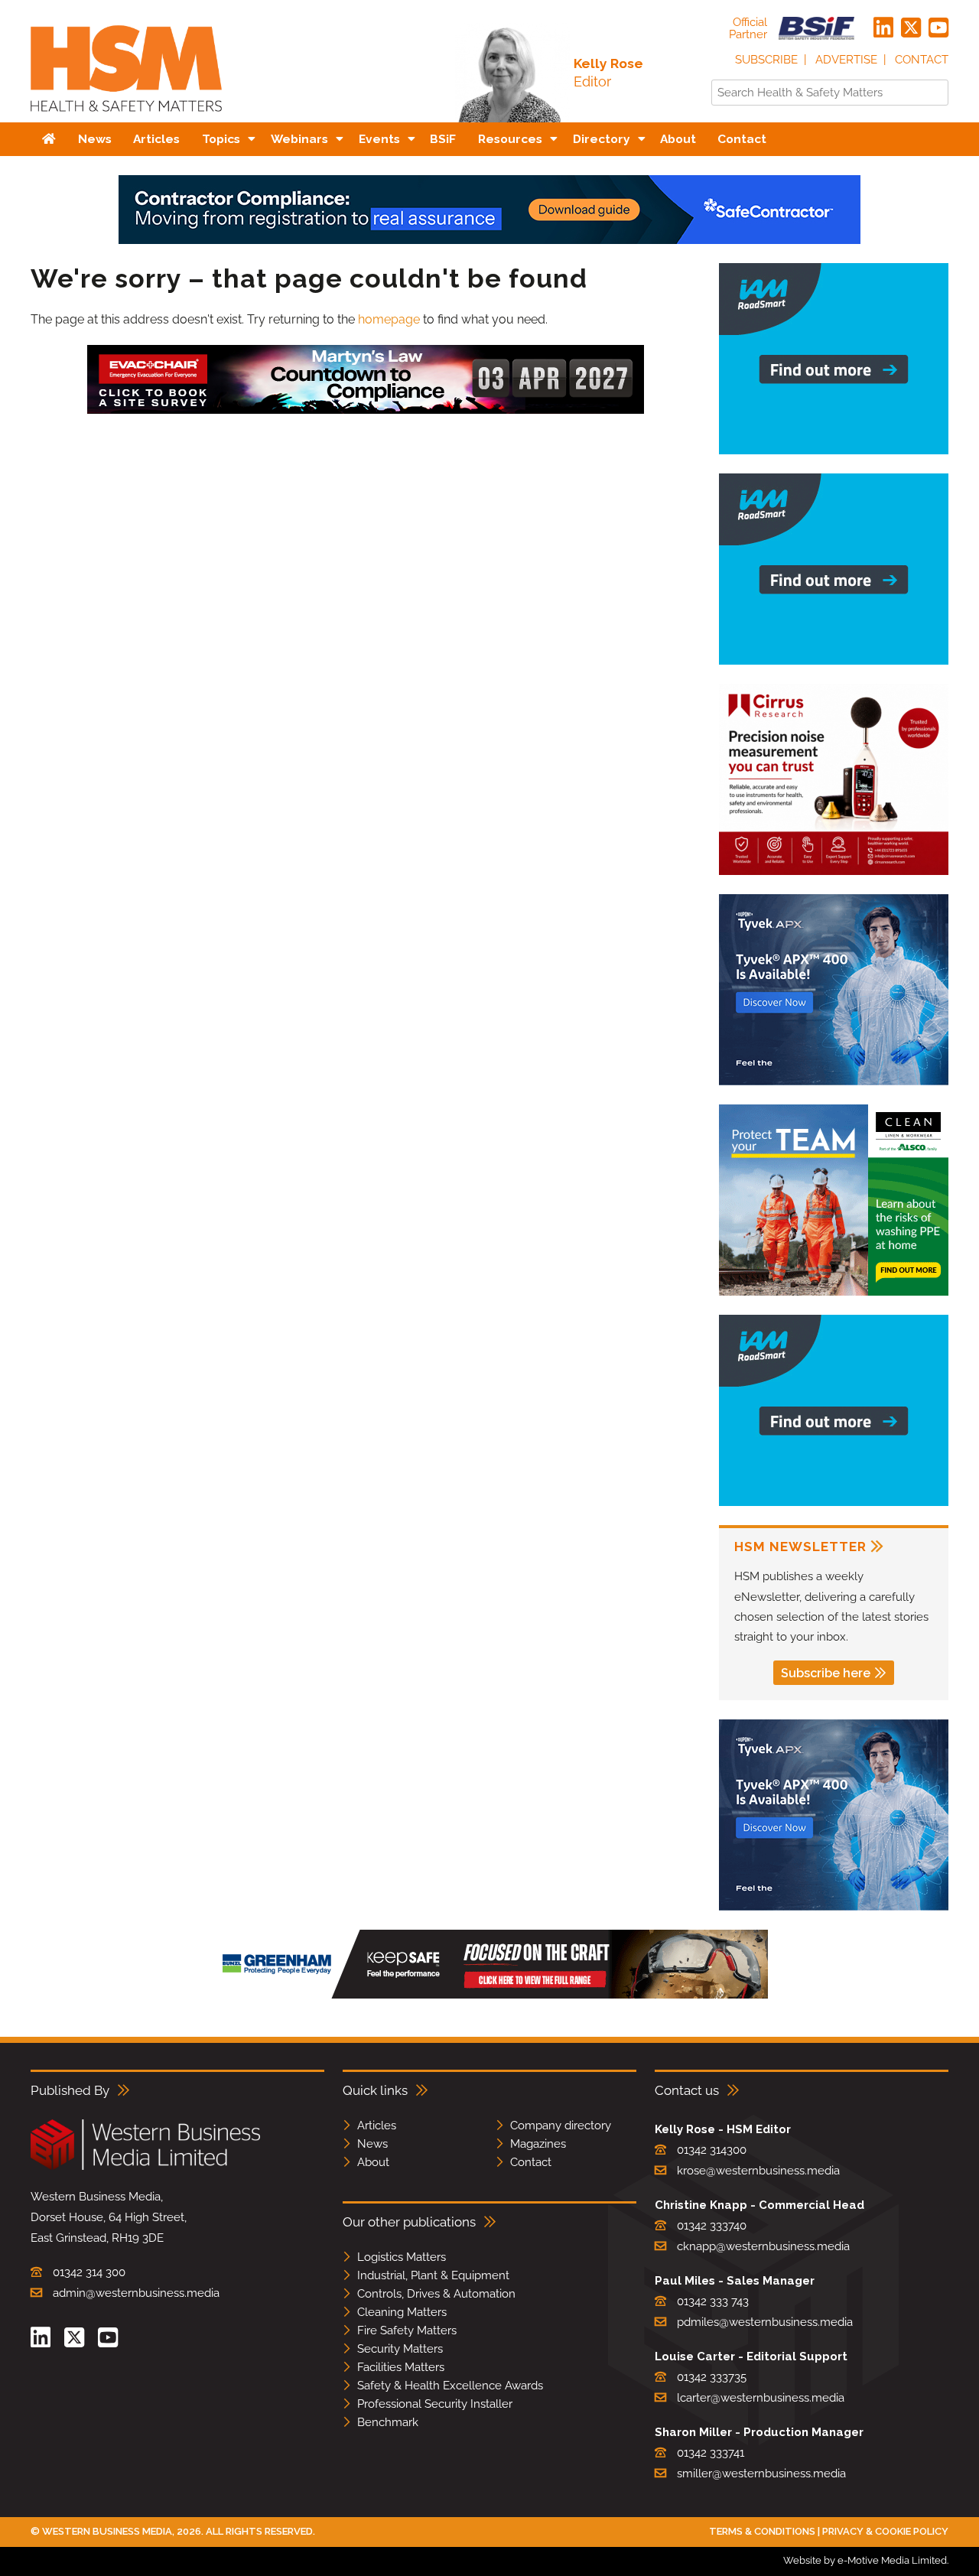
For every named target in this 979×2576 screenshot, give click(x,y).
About (373, 2162)
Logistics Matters (402, 2257)
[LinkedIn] (883, 28)
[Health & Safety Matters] (126, 117)
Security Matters (400, 2349)
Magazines (538, 2144)
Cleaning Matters (402, 2312)
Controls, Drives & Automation (436, 2294)
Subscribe (766, 60)
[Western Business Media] (145, 2167)
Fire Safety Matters (407, 2330)
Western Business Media (107, 2531)
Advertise (846, 60)
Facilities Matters (401, 2367)
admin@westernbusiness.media (136, 2293)
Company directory (561, 2126)
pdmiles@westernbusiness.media (765, 2322)
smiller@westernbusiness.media (761, 2474)
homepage (389, 319)
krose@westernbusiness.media (758, 2171)
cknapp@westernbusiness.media (763, 2246)
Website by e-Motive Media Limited (865, 2560)
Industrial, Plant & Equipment (433, 2275)
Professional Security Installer (435, 2404)
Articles (377, 2126)
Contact (922, 60)
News (372, 2144)
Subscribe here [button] (826, 1673)
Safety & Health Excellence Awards (450, 2386)
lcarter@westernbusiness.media (761, 2398)
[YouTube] (938, 28)
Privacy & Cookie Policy (885, 2531)
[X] (911, 28)
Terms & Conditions (762, 2531)
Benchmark (388, 2422)
